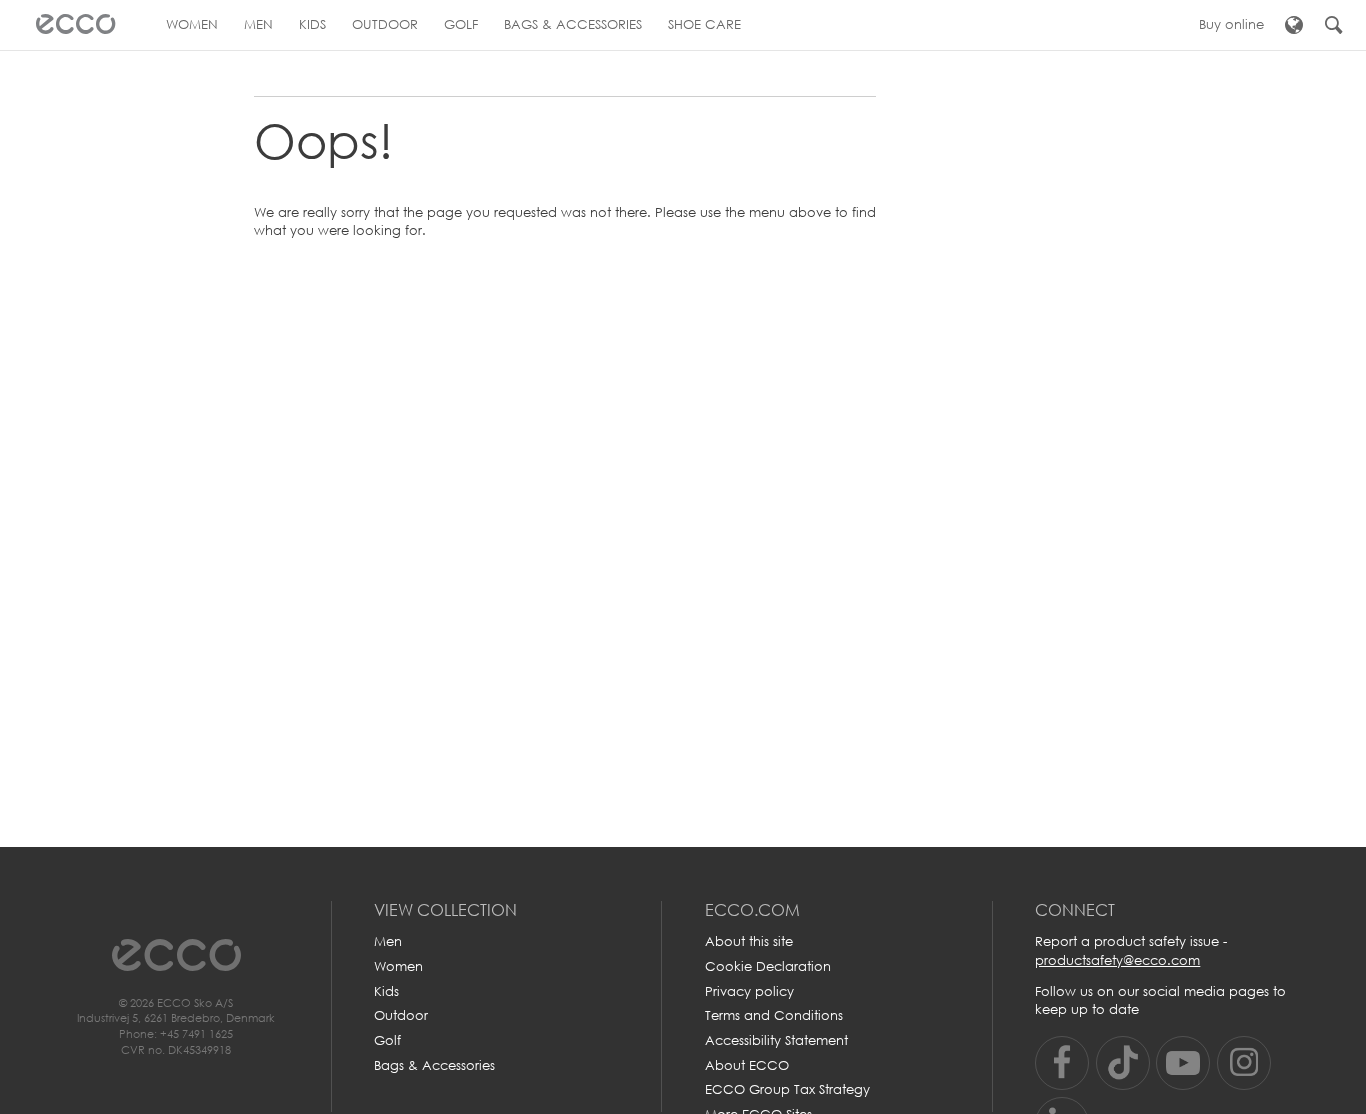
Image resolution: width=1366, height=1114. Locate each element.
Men (388, 941)
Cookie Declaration (768, 966)
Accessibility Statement (776, 1040)
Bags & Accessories (434, 1065)
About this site (749, 941)
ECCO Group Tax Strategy (787, 1089)
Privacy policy (749, 991)
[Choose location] (1293, 25)
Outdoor (401, 1015)
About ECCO (747, 1065)
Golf (387, 1040)
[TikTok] (1123, 1063)
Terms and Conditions (774, 1015)
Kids (386, 991)
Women (398, 966)
